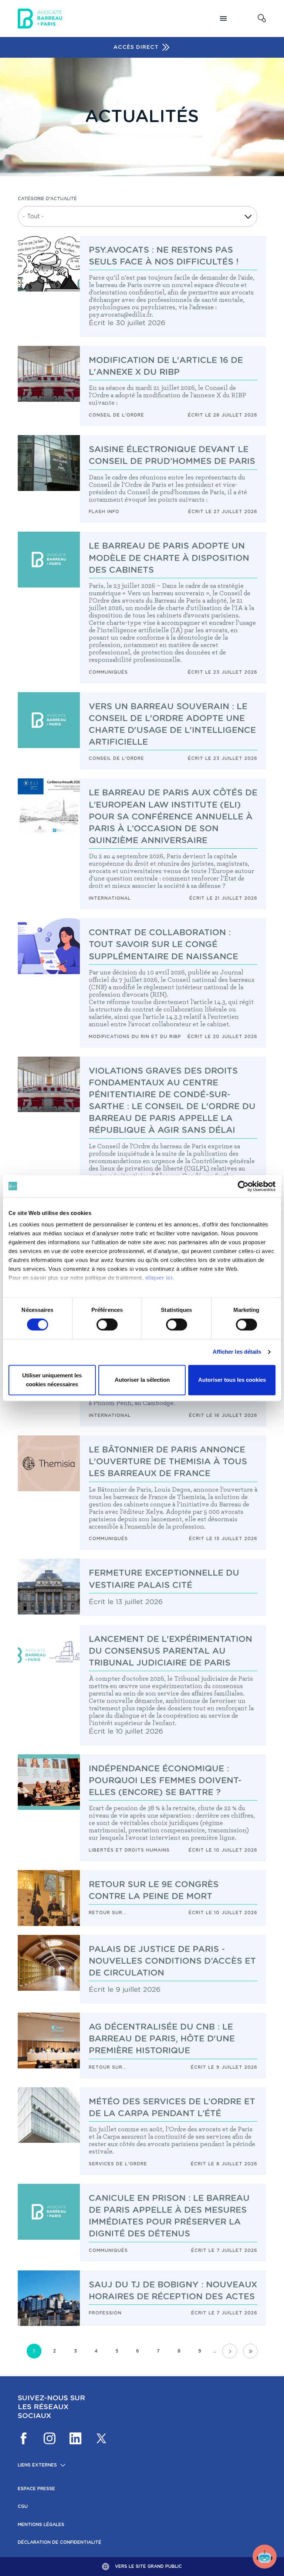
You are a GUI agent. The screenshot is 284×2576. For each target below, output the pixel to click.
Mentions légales (41, 2525)
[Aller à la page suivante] (230, 2351)
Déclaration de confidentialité (60, 2542)
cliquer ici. (160, 1278)
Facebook (24, 2438)
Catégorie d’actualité (47, 199)
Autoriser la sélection (142, 1380)
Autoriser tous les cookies (232, 1380)
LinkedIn (75, 2438)
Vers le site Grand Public (148, 2566)
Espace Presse (36, 2489)
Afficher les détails (237, 1352)
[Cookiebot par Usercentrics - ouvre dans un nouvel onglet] (243, 1186)
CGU (23, 2506)
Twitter (101, 2438)
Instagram (50, 2438)
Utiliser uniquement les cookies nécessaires (52, 1380)
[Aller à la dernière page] (250, 2351)
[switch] (107, 1325)
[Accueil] (40, 18)
